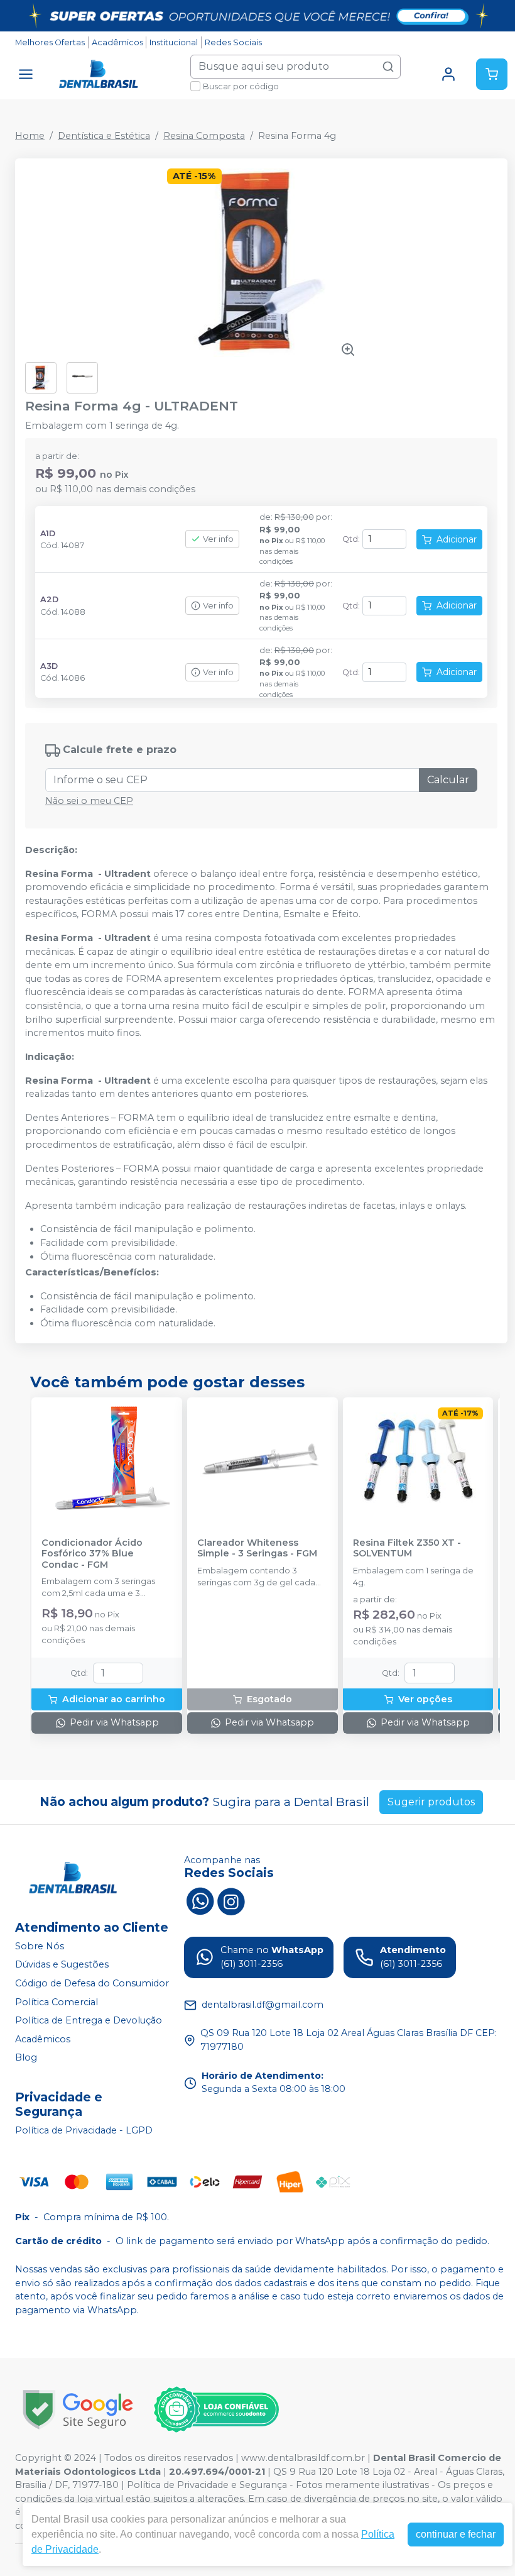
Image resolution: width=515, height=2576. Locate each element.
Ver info (218, 539)
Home (30, 136)
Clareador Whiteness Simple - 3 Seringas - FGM (257, 1548)
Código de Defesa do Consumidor (92, 1983)
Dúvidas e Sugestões (62, 1965)
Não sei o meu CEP (89, 801)
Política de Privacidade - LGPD (84, 2130)
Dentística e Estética (104, 136)
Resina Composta (204, 136)
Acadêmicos (117, 42)
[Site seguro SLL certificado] (78, 2410)
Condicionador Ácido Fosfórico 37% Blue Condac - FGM (92, 1554)
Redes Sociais (233, 42)
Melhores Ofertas (50, 42)
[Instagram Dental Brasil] (231, 1900)
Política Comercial (57, 2002)
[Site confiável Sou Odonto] (216, 2409)
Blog (26, 2058)
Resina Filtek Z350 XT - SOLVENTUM (407, 1548)
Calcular (448, 780)
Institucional (174, 42)
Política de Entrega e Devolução (89, 2020)
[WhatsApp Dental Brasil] (200, 1900)
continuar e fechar (456, 2534)
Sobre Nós (40, 1946)
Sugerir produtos (431, 1802)
